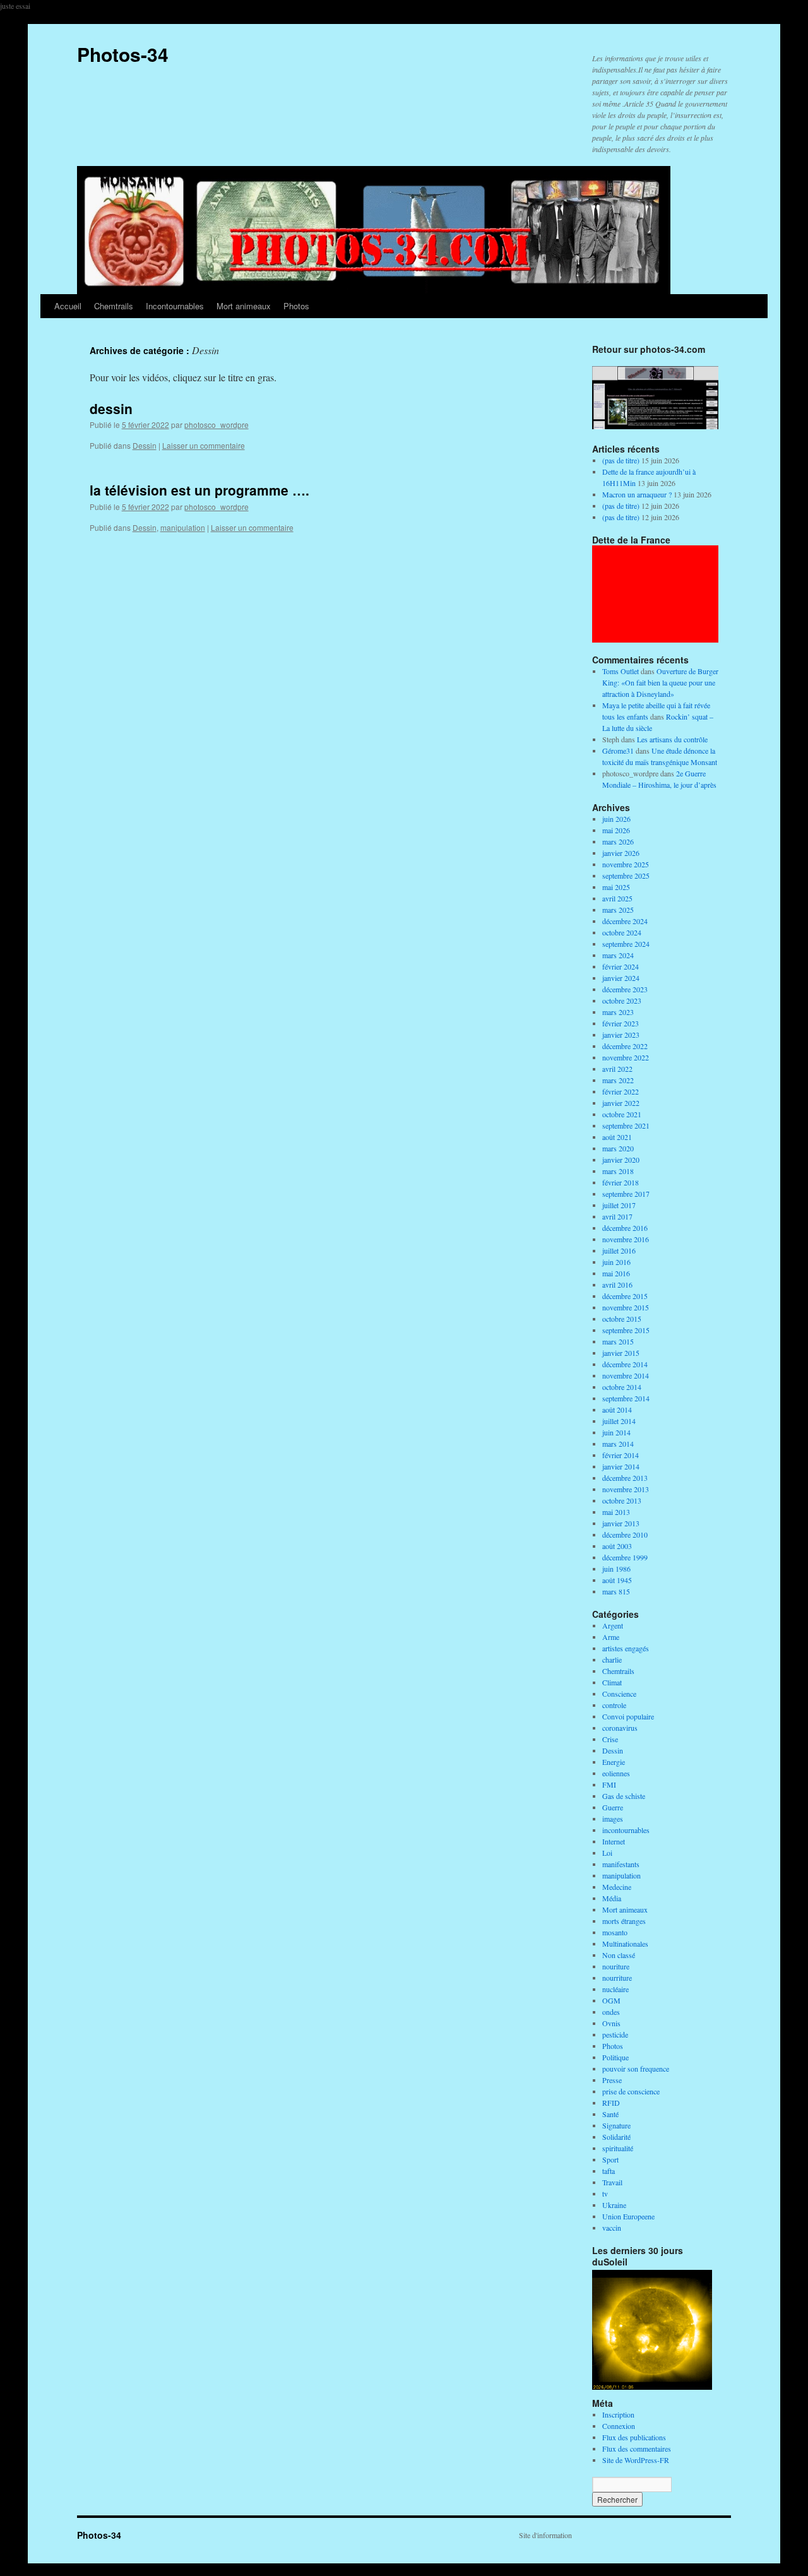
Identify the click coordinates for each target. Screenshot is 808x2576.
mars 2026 (618, 841)
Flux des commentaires (637, 2448)
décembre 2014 (625, 1364)
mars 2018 (618, 1171)
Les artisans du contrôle (672, 739)
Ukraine (614, 2205)
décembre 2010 (625, 1534)
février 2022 (621, 1091)
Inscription (618, 2414)
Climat (612, 1682)
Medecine (617, 1887)
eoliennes (616, 1773)
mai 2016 (616, 1273)
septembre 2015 (626, 1330)
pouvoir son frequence (636, 2069)
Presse (612, 2080)
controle (614, 1705)
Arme (611, 1637)
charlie (612, 1659)
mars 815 (616, 1591)
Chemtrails (114, 306)
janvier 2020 (621, 1160)
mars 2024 (618, 955)
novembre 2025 (626, 864)
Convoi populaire (628, 1716)
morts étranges (624, 1921)
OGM (611, 2000)
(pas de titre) (621, 460)
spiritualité (618, 2148)
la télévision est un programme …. (199, 490)
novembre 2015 (626, 1307)
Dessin (145, 445)
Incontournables (175, 306)
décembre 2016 (625, 1228)
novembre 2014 (626, 1375)
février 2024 (621, 966)
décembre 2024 (625, 921)
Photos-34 (123, 54)
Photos (296, 306)
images (613, 1819)
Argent (613, 1625)
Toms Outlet (621, 671)
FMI (609, 1784)
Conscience (619, 1694)
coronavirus (620, 1728)
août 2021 (617, 1137)
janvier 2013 (621, 1523)
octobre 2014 (622, 1387)
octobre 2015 (622, 1319)
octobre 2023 (622, 1000)
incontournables (626, 1830)
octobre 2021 (622, 1114)
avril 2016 (617, 1285)
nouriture (616, 1966)
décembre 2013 (625, 1478)
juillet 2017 (619, 1205)
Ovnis (611, 2023)
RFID (611, 2103)
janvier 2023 (621, 1035)
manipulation (183, 527)
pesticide (615, 2034)
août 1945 (617, 1580)
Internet (614, 1841)
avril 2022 (617, 1069)
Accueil (68, 306)
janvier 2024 (621, 978)
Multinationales (625, 1944)
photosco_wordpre (217, 424)
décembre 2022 (625, 1046)
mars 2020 (618, 1148)
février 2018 (621, 1182)
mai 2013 (616, 1512)
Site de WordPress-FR (636, 2460)
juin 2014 (616, 1432)
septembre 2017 (626, 1194)
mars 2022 (618, 1080)
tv (605, 2193)
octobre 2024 (622, 932)
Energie (614, 1762)
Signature (616, 2125)
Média (612, 1898)
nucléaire (615, 1989)
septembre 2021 (626, 1125)
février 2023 (621, 1023)
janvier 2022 (621, 1103)
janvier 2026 (621, 853)
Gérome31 (618, 751)
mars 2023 (618, 1012)
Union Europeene (628, 2216)
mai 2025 (616, 887)
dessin (111, 408)
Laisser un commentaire (204, 445)
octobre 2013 (622, 1500)
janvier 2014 (621, 1466)
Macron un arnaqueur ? (637, 494)
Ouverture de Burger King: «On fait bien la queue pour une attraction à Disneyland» (660, 682)
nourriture (617, 1978)
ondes (611, 2012)
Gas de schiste (624, 1796)
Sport (610, 2159)
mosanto (615, 1932)
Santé (610, 2114)
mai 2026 (616, 830)
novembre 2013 (626, 1489)
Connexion (619, 2426)
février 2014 (621, 1455)
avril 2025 (617, 898)
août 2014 (617, 1410)
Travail (612, 2182)
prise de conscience (631, 2091)
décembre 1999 (625, 1557)
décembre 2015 (625, 1296)
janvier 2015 (621, 1353)
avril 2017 (617, 1216)
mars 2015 (618, 1341)
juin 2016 (616, 1262)
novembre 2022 (626, 1057)
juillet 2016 (619, 1250)
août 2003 (617, 1546)
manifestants (621, 1864)
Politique (615, 2057)
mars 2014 (618, 1444)
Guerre (613, 1807)
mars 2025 (618, 910)
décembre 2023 (625, 989)
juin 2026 (616, 819)
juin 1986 (616, 1569)
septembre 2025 (626, 875)
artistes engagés (626, 1648)
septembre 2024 (626, 944)
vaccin (612, 2228)
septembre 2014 (626, 1398)
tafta (609, 2171)
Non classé (619, 1955)
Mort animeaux (244, 306)
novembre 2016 (626, 1239)
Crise (610, 1739)
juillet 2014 (619, 1421)
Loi (607, 1853)
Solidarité (616, 2137)
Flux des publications (634, 2437)
